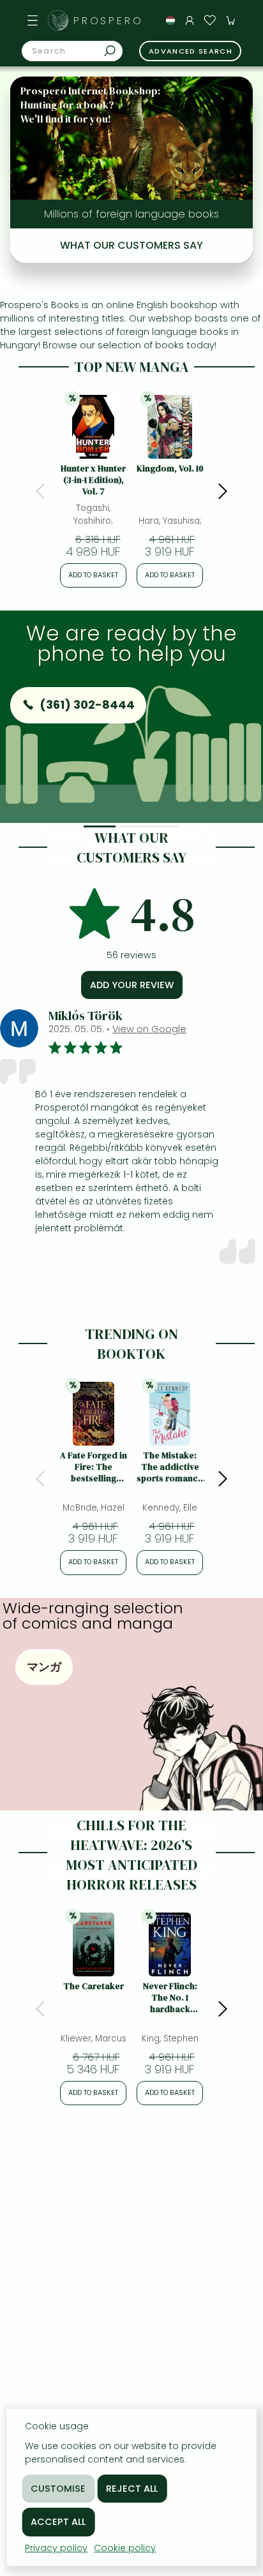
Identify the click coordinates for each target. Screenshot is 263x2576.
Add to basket (93, 575)
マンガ (44, 1667)
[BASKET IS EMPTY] (230, 20)
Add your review (132, 985)
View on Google (149, 1029)
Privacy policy (56, 2548)
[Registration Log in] (190, 20)
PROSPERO (109, 21)
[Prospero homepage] (58, 20)
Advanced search (191, 51)
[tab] (100, 826)
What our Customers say (131, 245)
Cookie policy (125, 2548)
